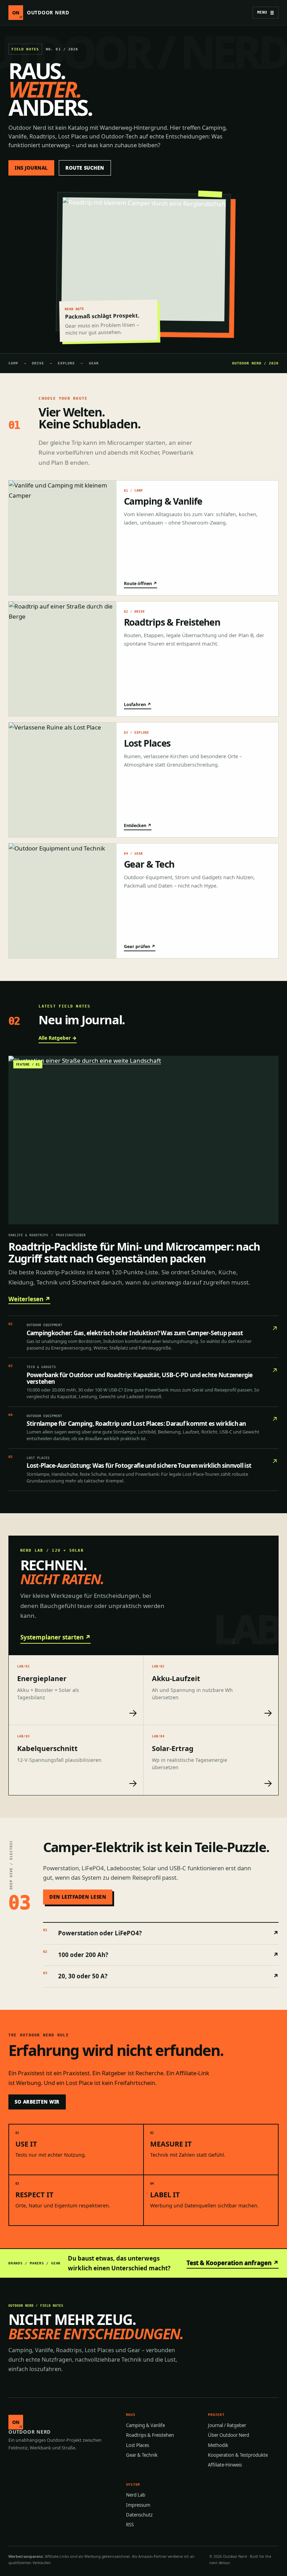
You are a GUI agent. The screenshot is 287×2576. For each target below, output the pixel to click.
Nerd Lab (136, 2495)
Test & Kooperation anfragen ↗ (233, 2263)
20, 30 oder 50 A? (161, 1976)
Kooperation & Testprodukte (238, 2455)
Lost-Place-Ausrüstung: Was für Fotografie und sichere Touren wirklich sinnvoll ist (139, 1465)
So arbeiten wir (37, 2102)
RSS (130, 2525)
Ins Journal (31, 168)
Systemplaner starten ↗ (55, 1637)
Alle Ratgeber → (58, 1038)
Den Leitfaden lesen (78, 1897)
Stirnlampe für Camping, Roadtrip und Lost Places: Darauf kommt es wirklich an (136, 1424)
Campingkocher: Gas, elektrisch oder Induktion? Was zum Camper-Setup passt (135, 1333)
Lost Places (138, 2445)
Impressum (138, 2505)
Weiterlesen (29, 1299)
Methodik (218, 2445)
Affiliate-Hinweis (225, 2465)
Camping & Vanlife (145, 2425)
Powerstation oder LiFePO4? (161, 1933)
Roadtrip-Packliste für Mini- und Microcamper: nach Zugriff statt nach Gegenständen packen (134, 1253)
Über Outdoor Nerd (229, 2435)
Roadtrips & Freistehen (150, 2435)
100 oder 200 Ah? (161, 1954)
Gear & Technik (142, 2455)
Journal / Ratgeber (227, 2425)
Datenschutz (139, 2515)
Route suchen (85, 168)
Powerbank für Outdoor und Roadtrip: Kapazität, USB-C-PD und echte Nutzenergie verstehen (140, 1378)
